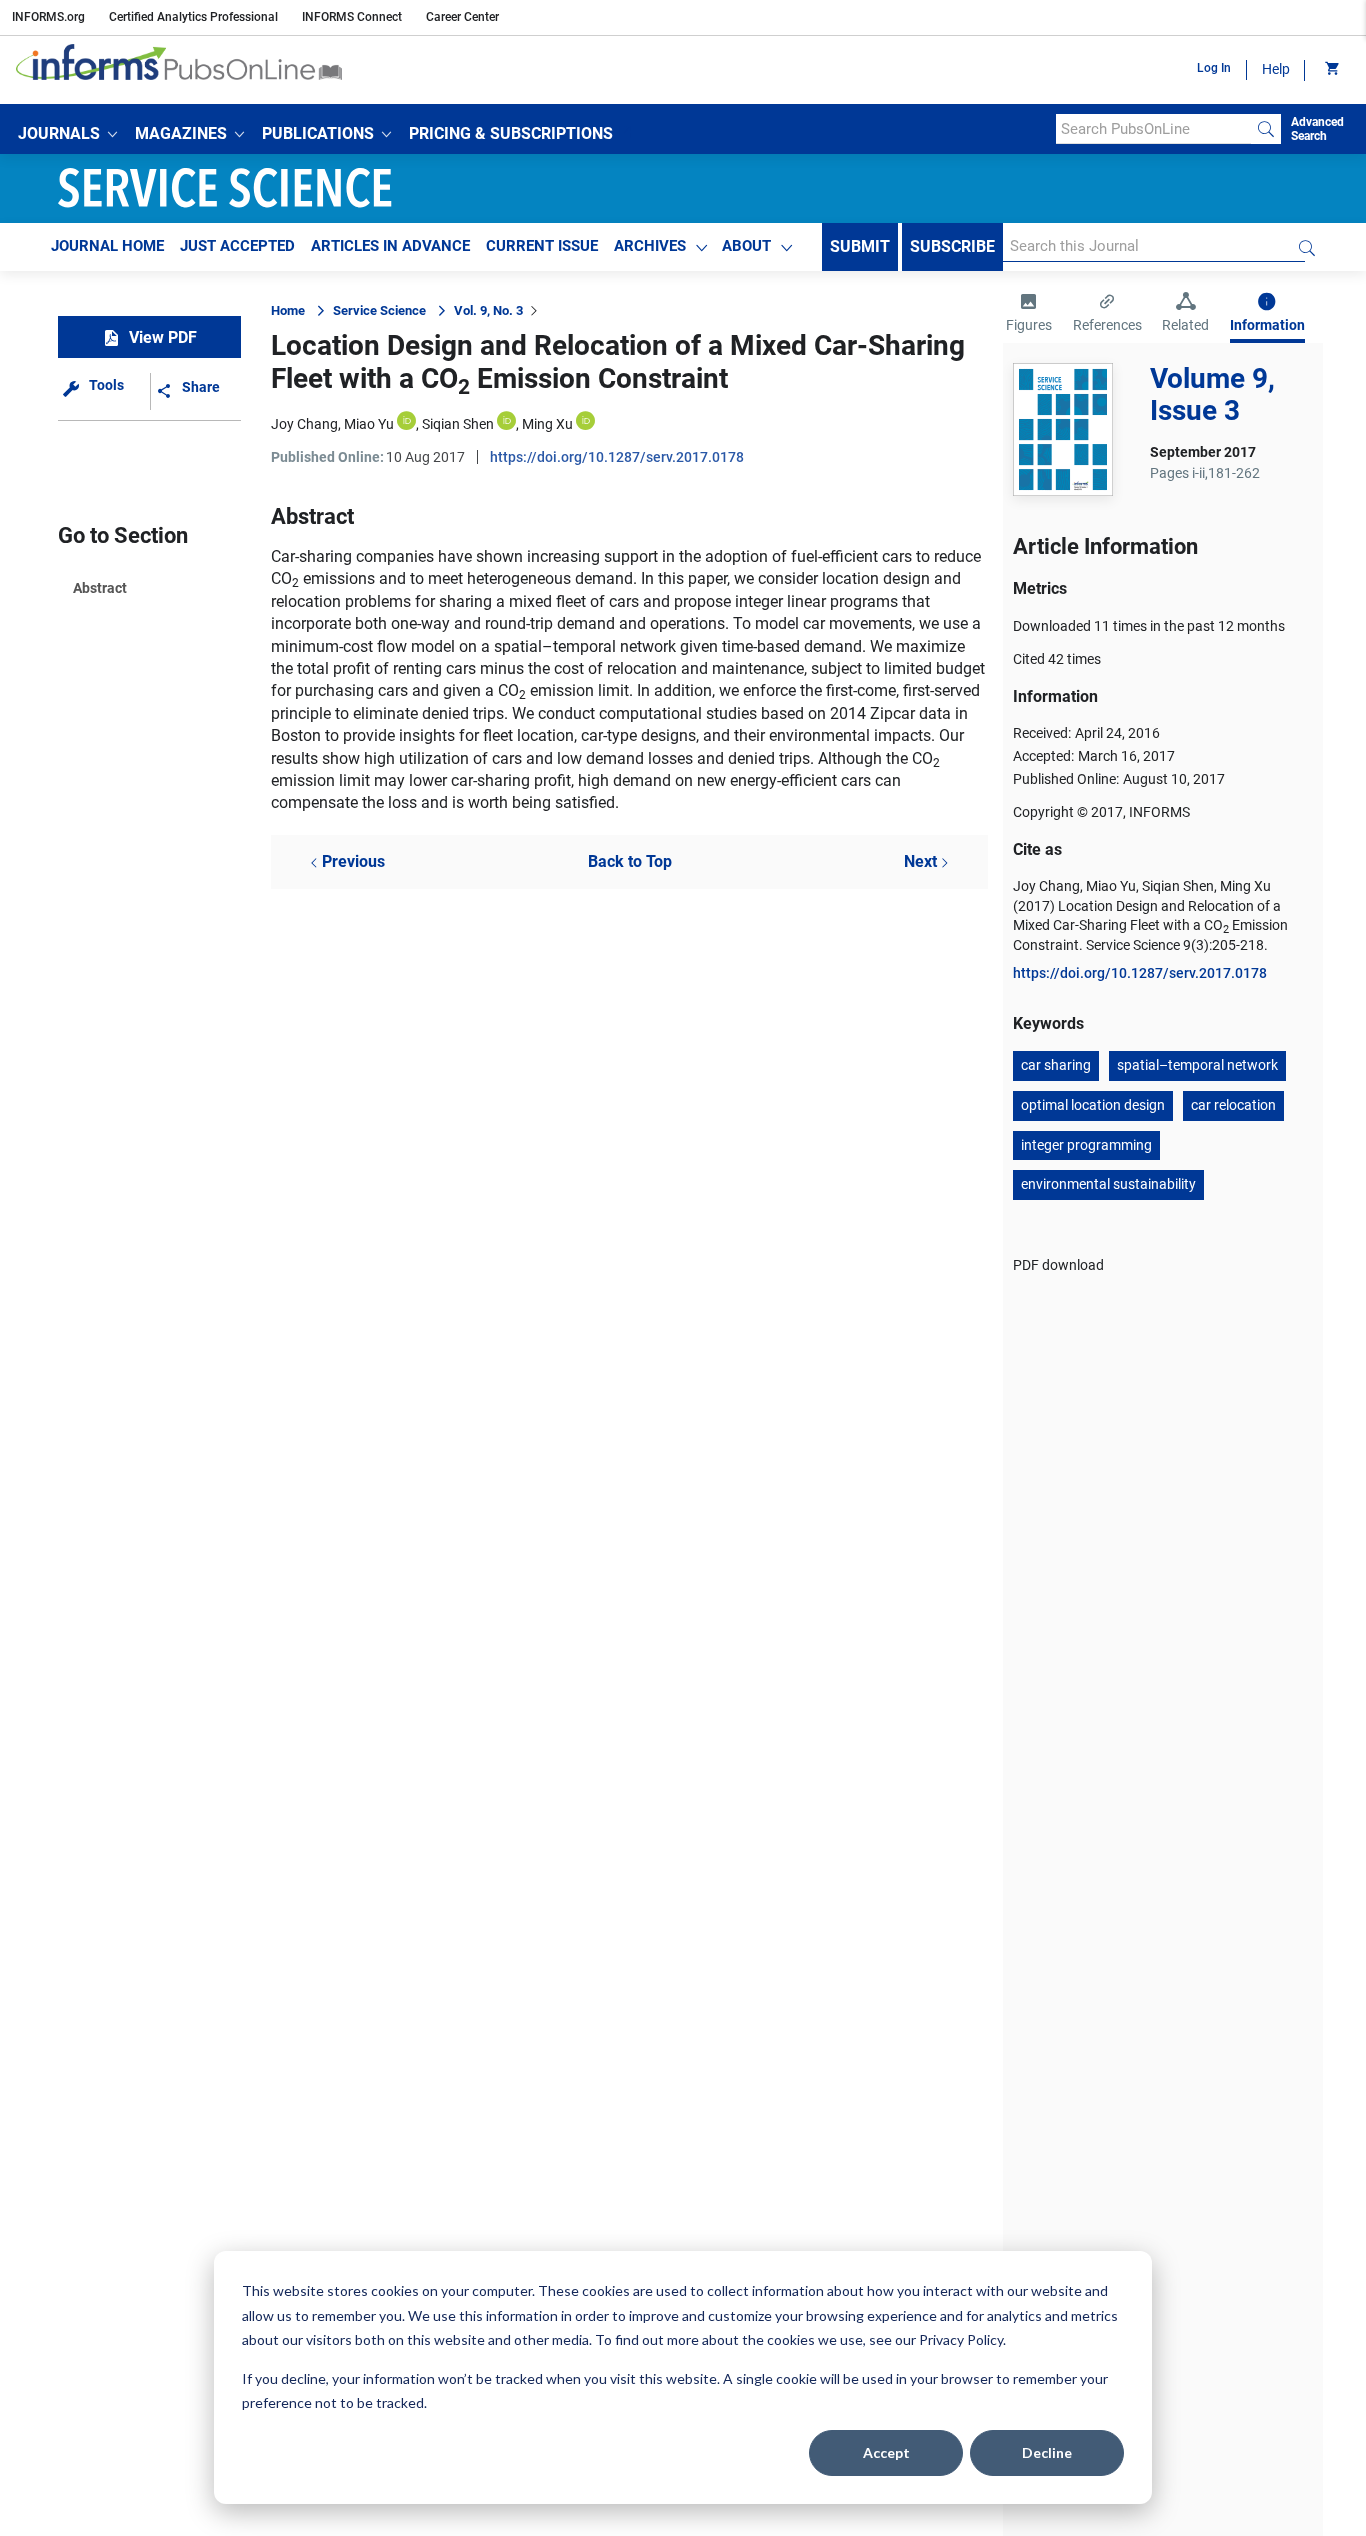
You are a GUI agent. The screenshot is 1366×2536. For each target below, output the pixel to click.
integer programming (1086, 1145)
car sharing (1056, 1065)
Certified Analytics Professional (193, 17)
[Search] (1266, 129)
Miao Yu (369, 424)
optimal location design (1093, 1105)
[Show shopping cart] (1330, 70)
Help (1276, 69)
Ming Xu (547, 424)
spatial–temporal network (1197, 1065)
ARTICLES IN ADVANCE (390, 246)
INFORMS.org (48, 17)
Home (288, 310)
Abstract (100, 588)
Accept (886, 2452)
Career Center (462, 17)
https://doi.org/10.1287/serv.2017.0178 (617, 457)
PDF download (1058, 1265)
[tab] (1029, 315)
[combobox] (1153, 129)
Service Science (379, 310)
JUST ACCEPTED (237, 246)
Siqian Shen (458, 424)
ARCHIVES (650, 246)
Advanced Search (1317, 129)
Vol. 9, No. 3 (488, 310)
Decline (1047, 2452)
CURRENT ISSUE (542, 246)
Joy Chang (304, 424)
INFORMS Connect (352, 17)
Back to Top (630, 861)
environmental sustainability (1108, 1184)
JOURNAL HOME (107, 246)
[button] (67, 134)
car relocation (1233, 1105)
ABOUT (746, 246)
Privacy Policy (961, 2339)
